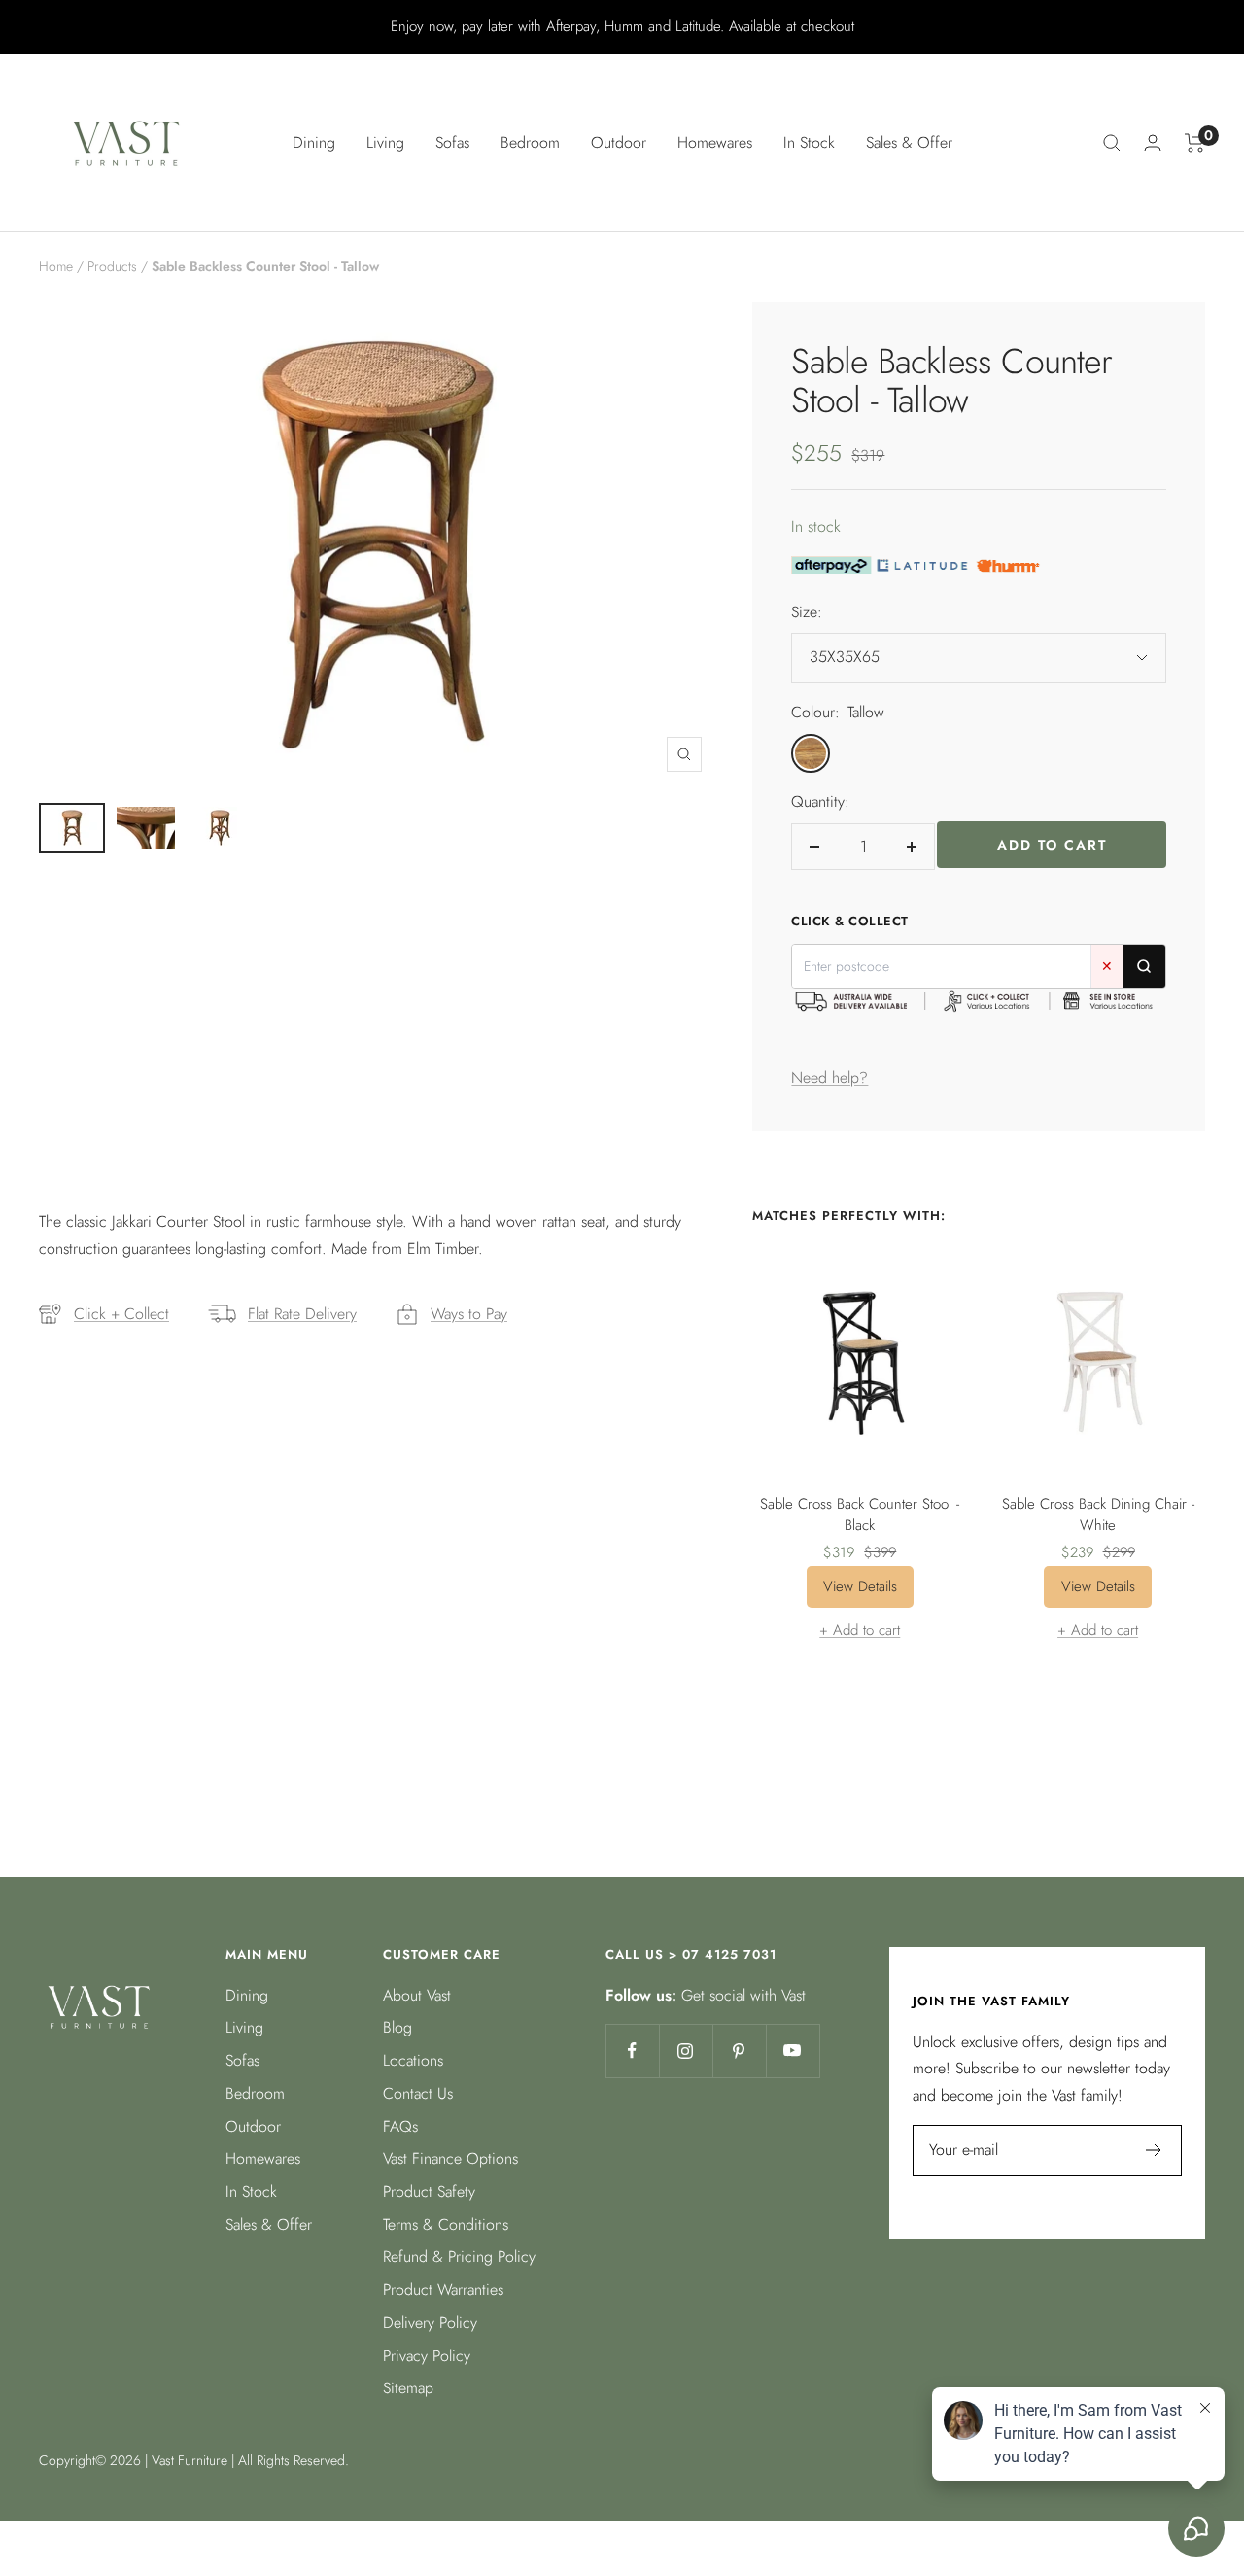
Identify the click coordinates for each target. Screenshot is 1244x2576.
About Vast (417, 1995)
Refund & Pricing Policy (459, 2257)
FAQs (400, 2126)
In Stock (809, 142)
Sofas (242, 2060)
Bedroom (255, 2093)
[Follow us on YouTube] (793, 2051)
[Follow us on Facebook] (632, 2051)
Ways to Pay (469, 1314)
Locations (413, 2060)
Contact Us (418, 2093)
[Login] (1153, 142)
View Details (860, 1586)
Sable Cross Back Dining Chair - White (1098, 1515)
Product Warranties (443, 2290)
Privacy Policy (427, 2356)
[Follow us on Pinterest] (739, 2051)
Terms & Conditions (446, 2225)
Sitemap (408, 2388)
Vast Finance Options (450, 2158)
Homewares (263, 2158)
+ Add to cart (860, 1630)
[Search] (1112, 143)
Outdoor (253, 2126)
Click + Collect (121, 1314)
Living (244, 2027)
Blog (397, 2027)
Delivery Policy (430, 2323)
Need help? (829, 1078)
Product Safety (429, 2192)
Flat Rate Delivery (302, 1314)
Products (112, 266)
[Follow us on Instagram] (686, 2051)
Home (56, 266)
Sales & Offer (909, 142)
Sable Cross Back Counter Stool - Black (860, 1515)
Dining (247, 1995)
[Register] (1154, 2150)
